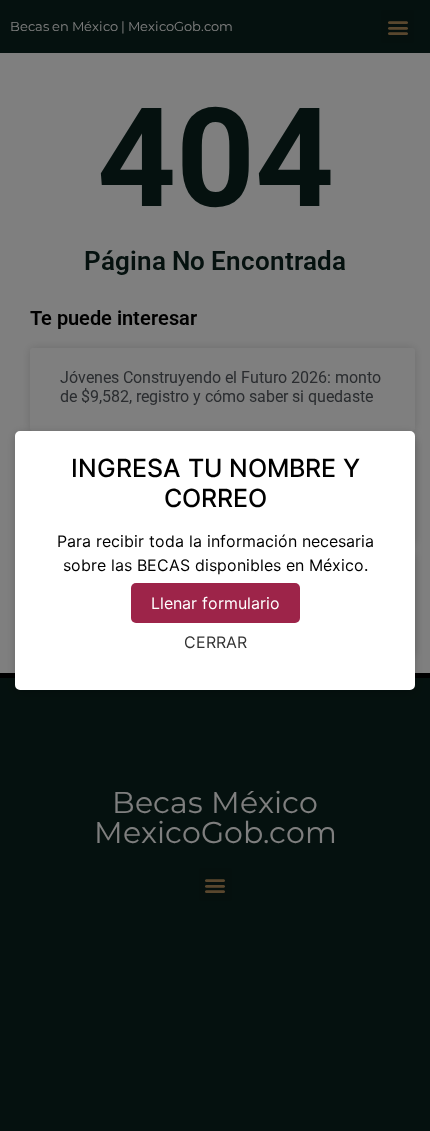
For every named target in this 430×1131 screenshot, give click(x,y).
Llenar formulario (215, 603)
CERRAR (215, 642)
